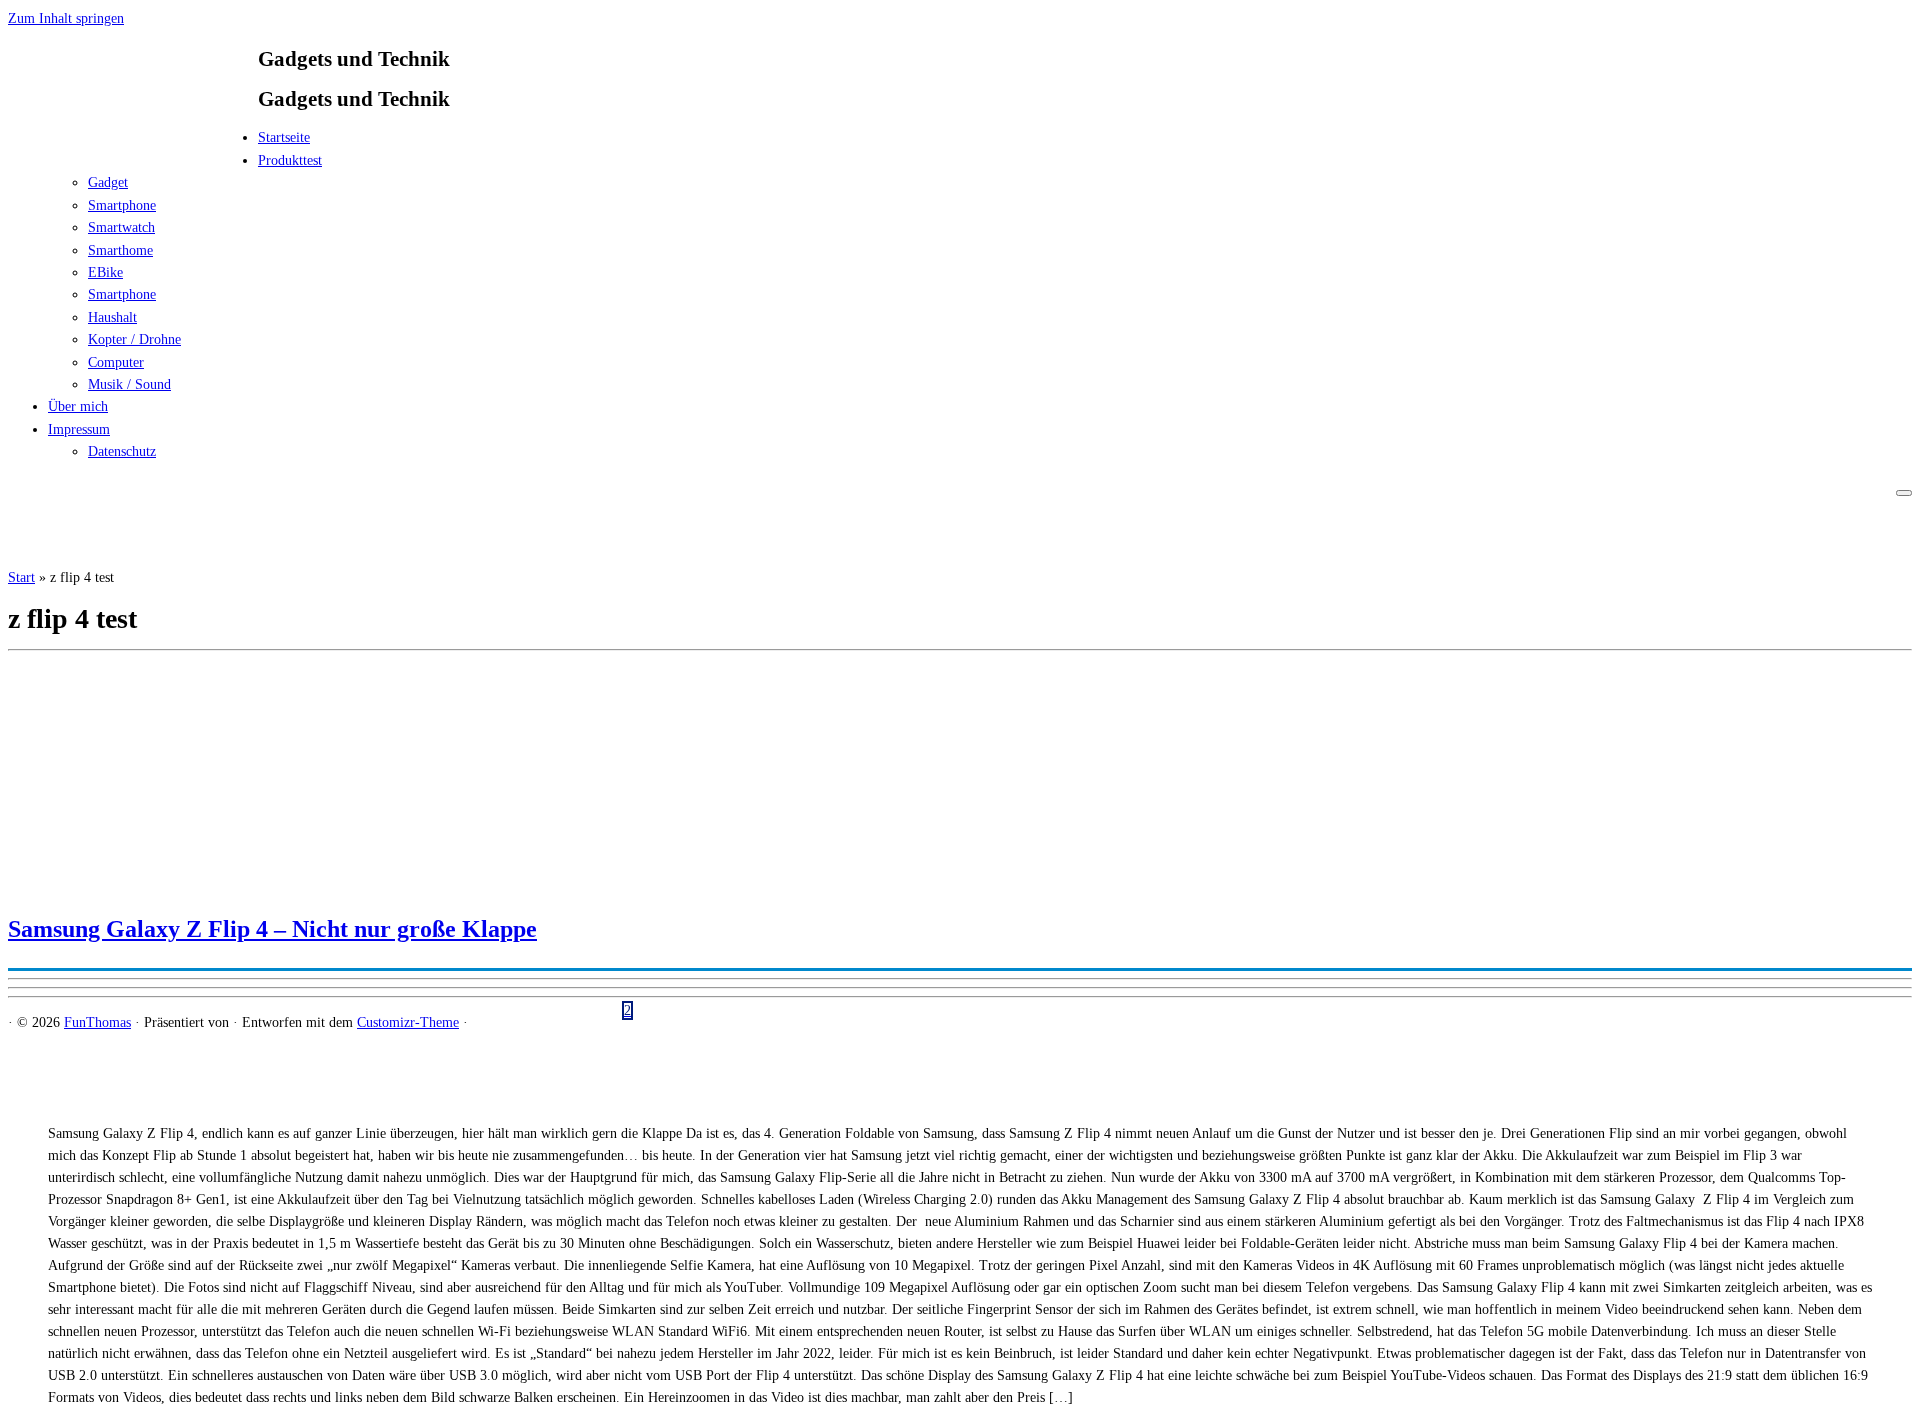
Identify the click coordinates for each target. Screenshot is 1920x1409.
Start (21, 577)
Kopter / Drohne (134, 339)
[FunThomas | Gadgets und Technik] (133, 143)
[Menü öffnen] (1904, 493)
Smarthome (120, 250)
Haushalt (112, 317)
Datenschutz (122, 451)
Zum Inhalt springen (66, 18)
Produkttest (290, 160)
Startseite (284, 137)
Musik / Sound (129, 384)
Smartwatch (121, 227)
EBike (105, 272)
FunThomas (97, 1022)
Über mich (78, 406)
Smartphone (122, 205)
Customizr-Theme (408, 1022)
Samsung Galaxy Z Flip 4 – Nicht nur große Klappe (272, 929)
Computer (116, 362)
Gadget (108, 182)
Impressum (79, 429)
